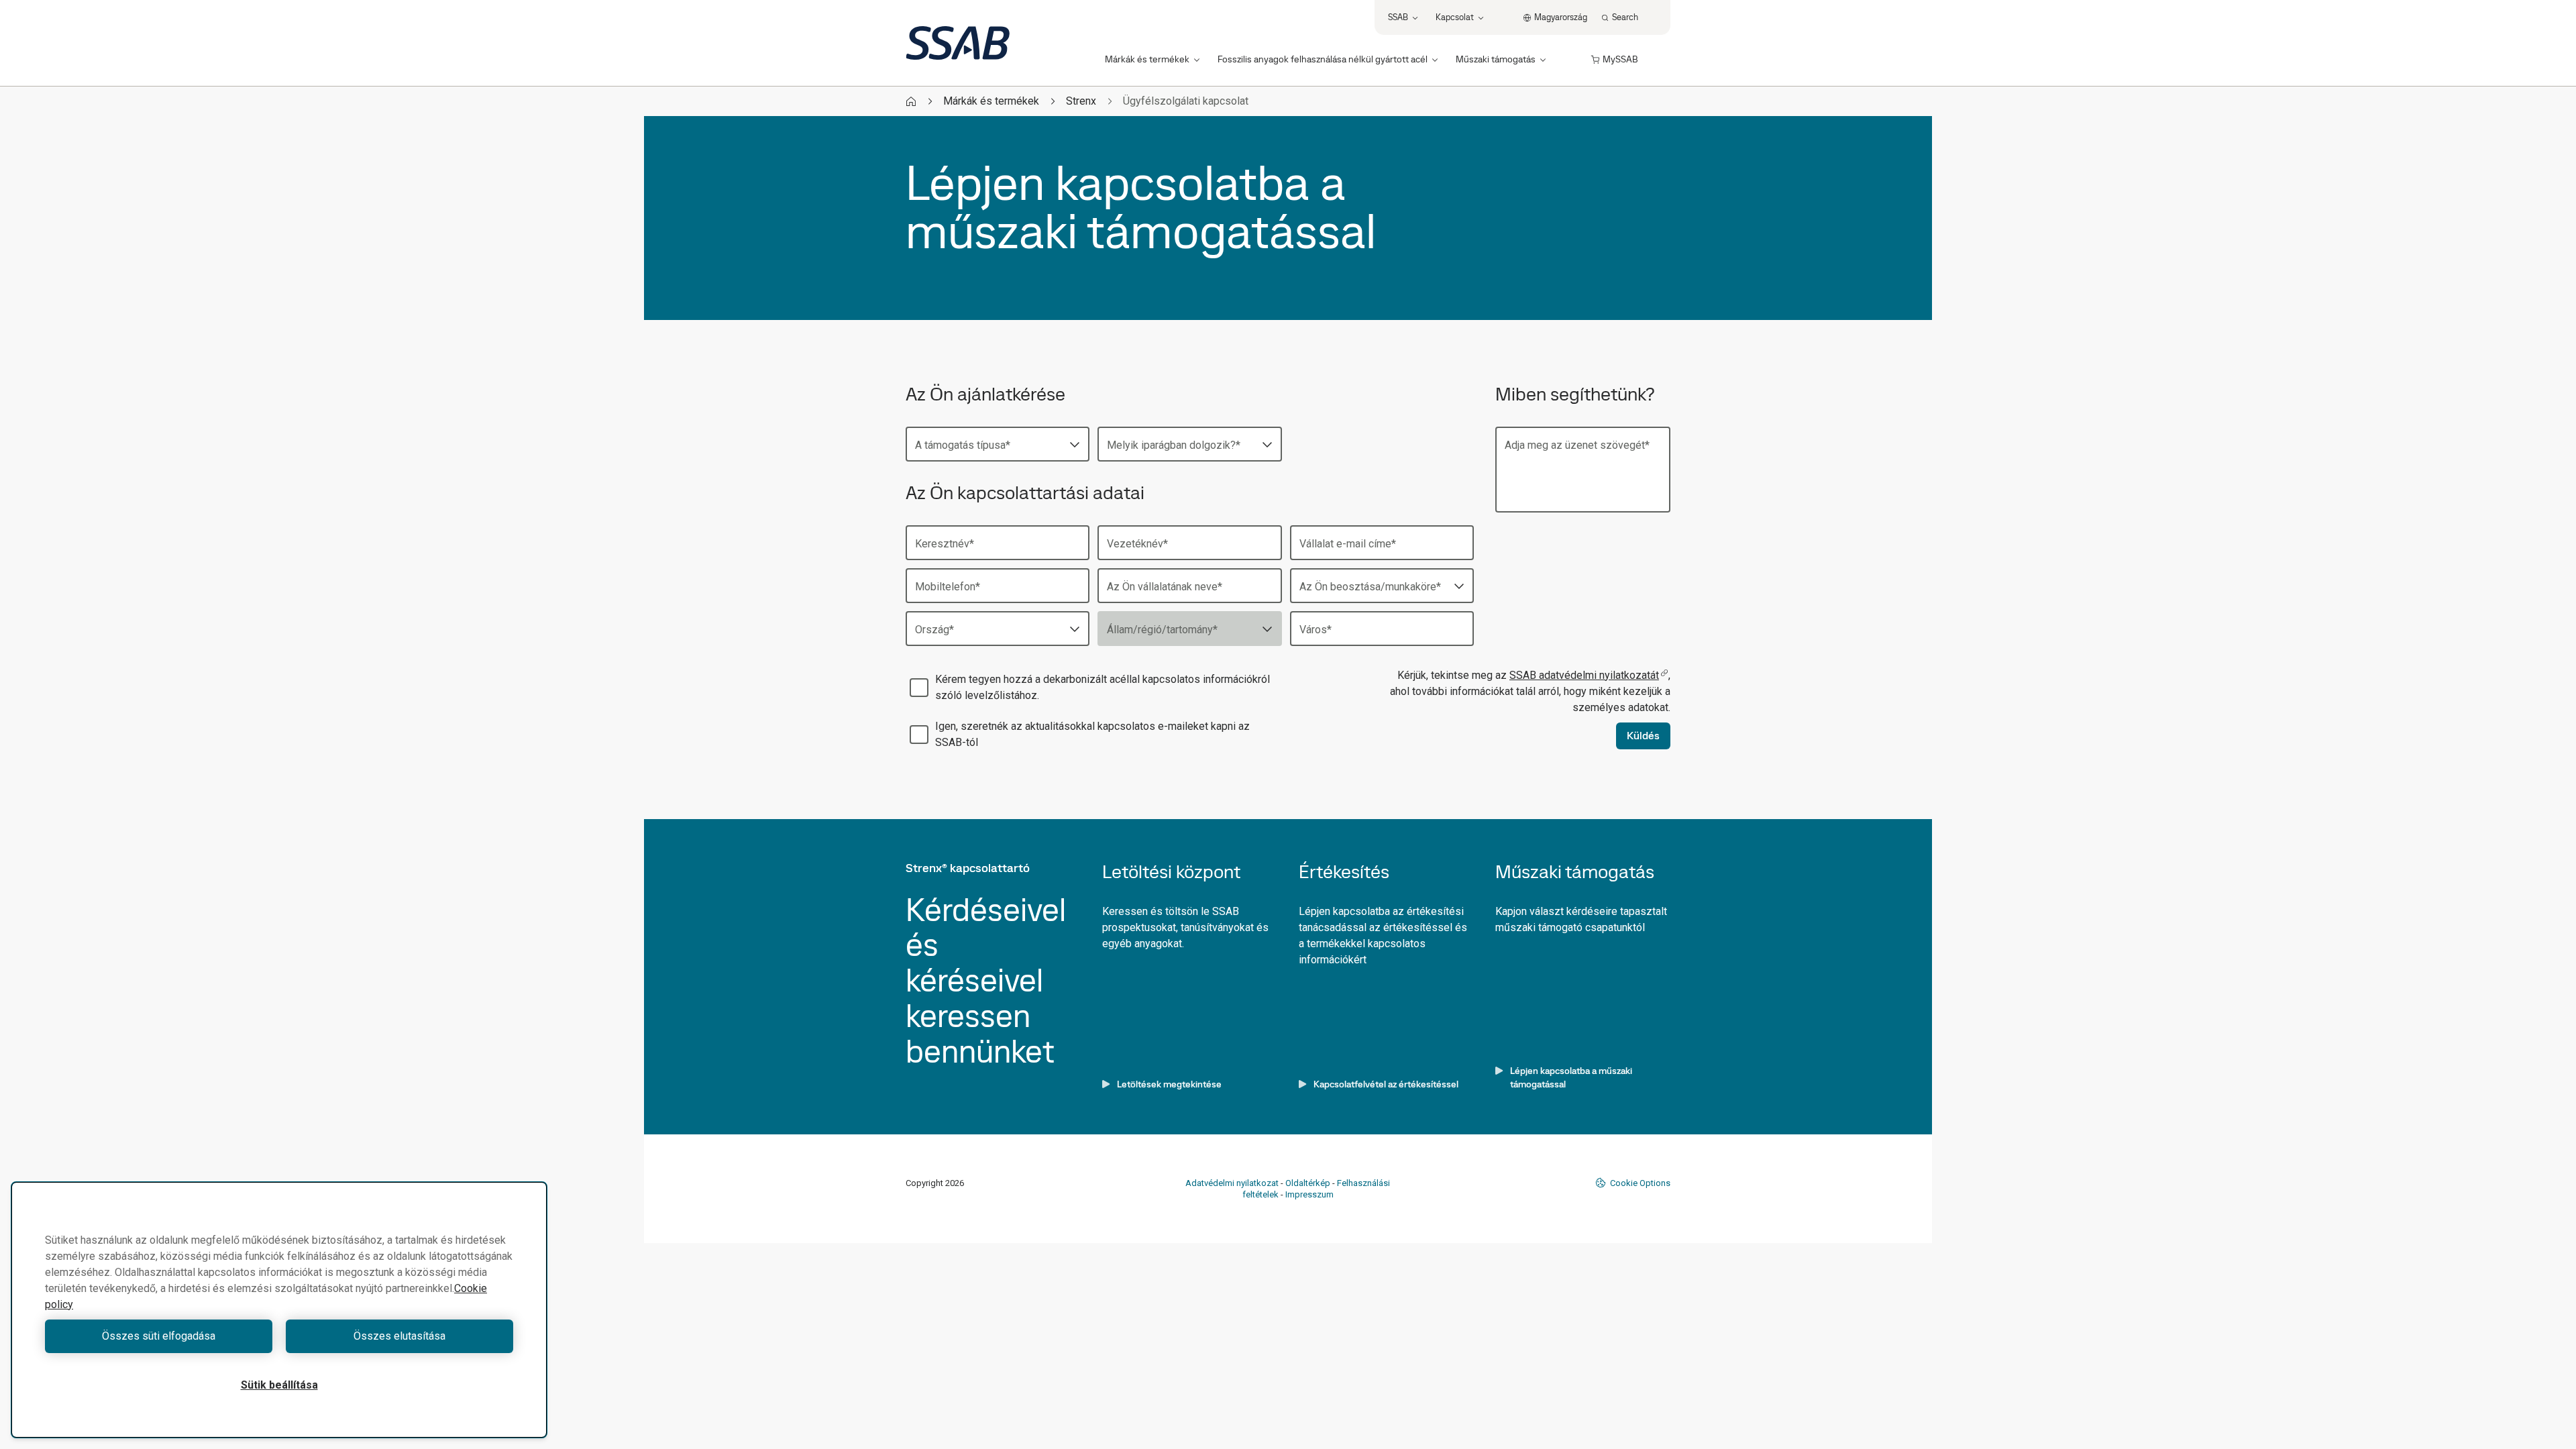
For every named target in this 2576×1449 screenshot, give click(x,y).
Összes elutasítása (399, 1336)
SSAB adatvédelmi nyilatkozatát (1584, 675)
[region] (279, 1310)
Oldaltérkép (1308, 1183)
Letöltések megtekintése (1169, 1084)
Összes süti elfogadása (159, 1336)
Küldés (1643, 736)
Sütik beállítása (279, 1385)
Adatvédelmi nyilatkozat (1232, 1183)
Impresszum (1309, 1194)
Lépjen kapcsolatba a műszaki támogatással (1571, 1077)
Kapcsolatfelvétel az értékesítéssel (1386, 1084)
